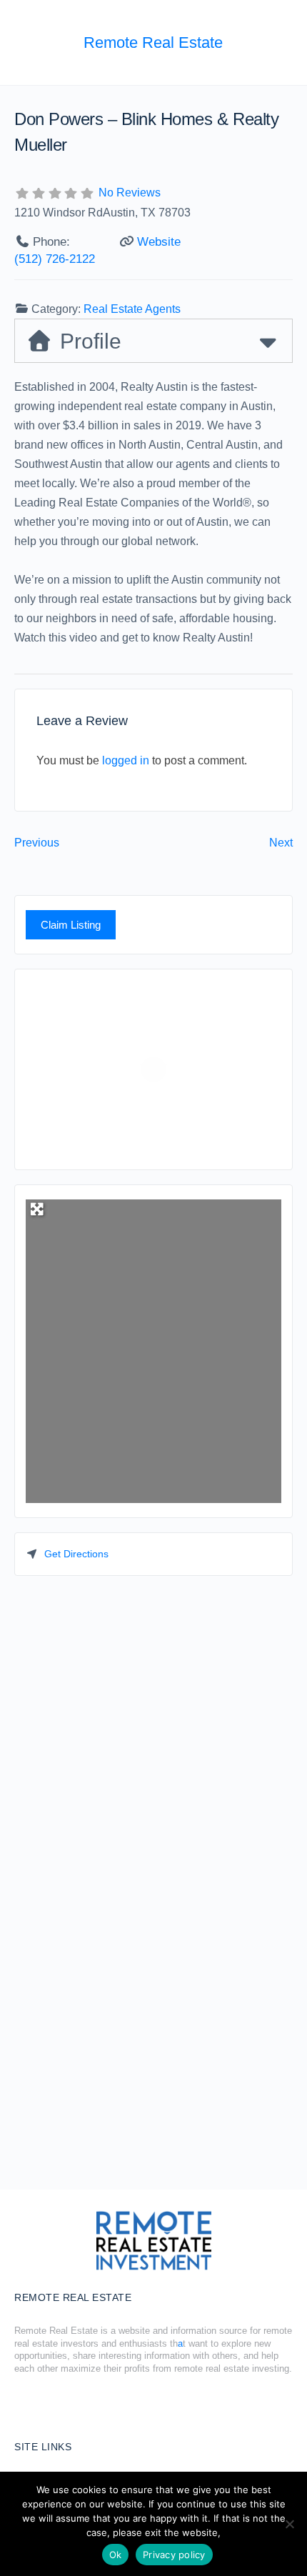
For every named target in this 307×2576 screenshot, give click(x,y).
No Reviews (130, 193)
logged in (126, 760)
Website (159, 242)
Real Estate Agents (132, 309)
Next (281, 843)
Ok (116, 2555)
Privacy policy (174, 2555)
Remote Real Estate (153, 43)
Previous (37, 843)
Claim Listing (71, 925)
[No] (289, 2524)
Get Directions (76, 1554)
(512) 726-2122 (55, 259)
